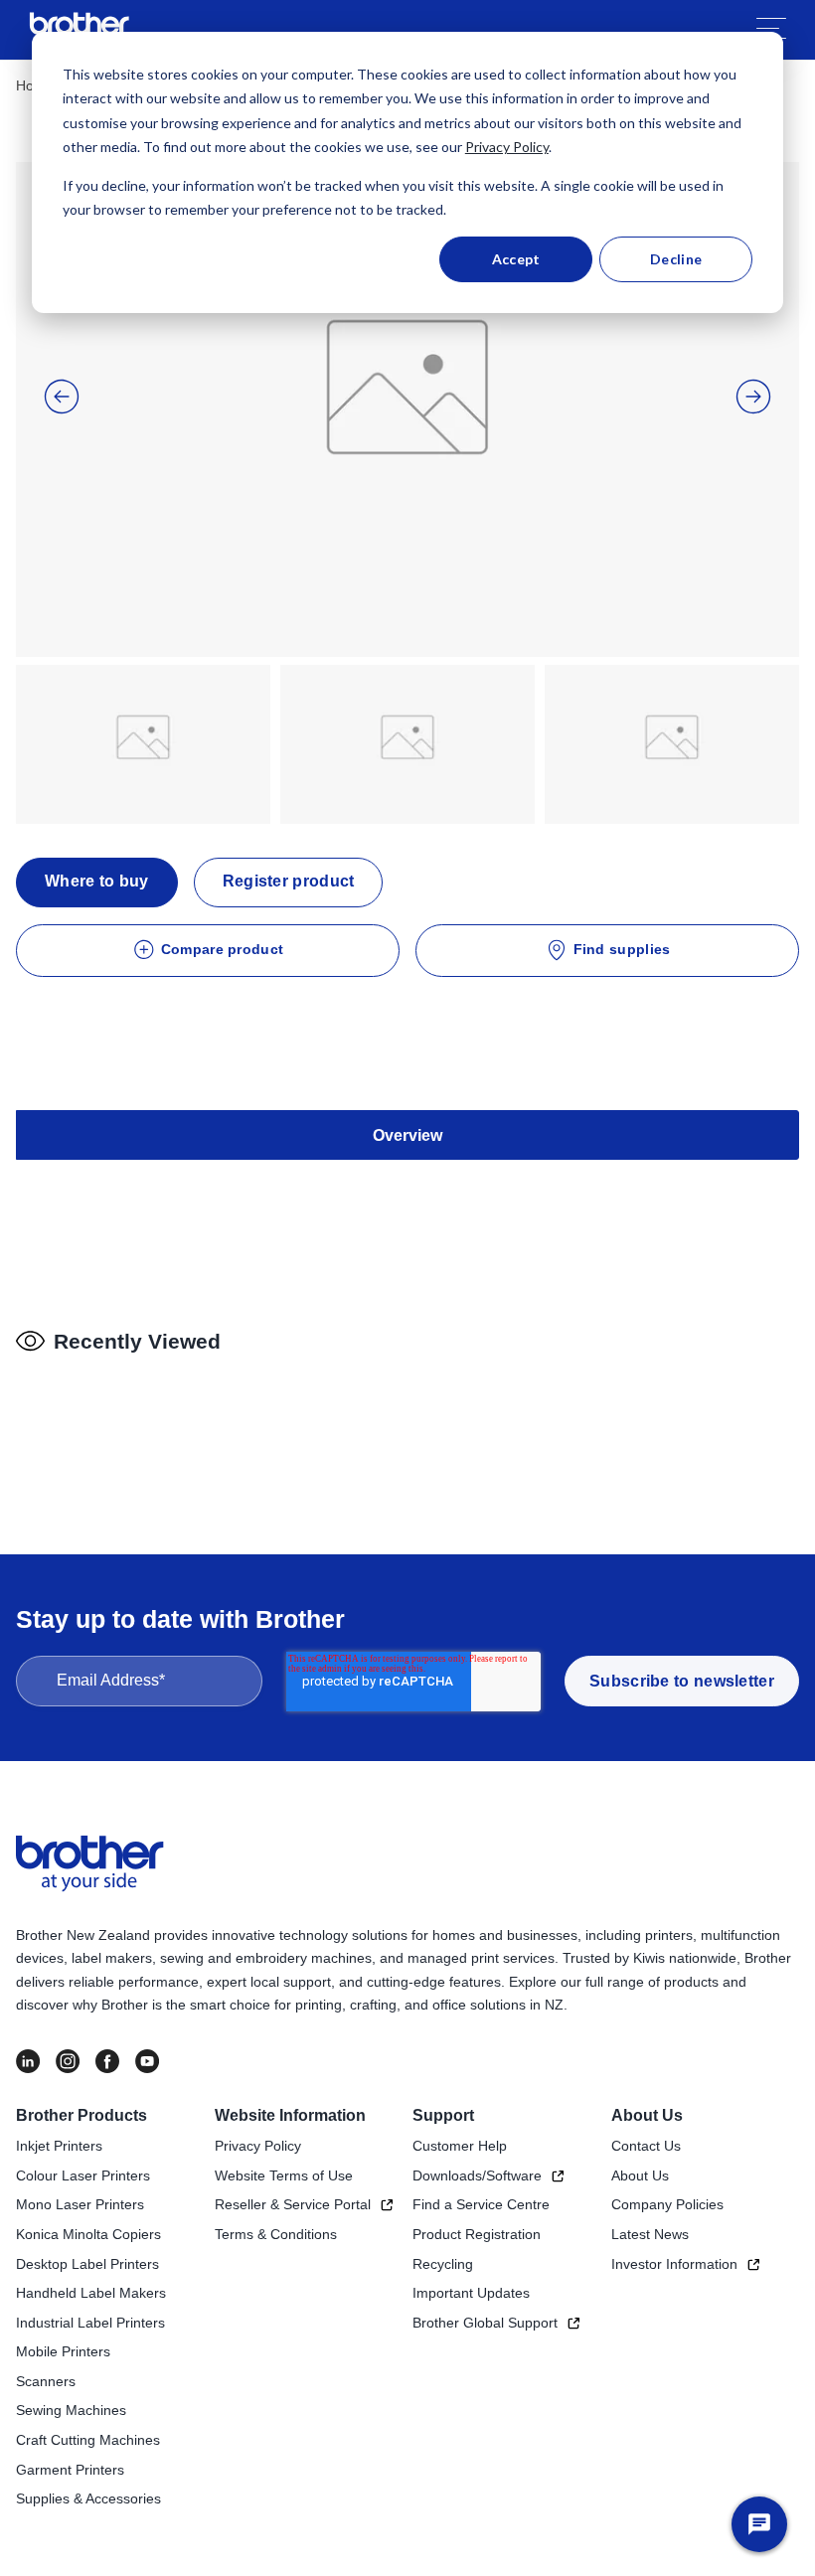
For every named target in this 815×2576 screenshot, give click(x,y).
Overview (407, 1135)
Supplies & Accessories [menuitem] (88, 2498)
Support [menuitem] (443, 2115)
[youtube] (147, 2061)
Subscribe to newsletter (682, 1681)
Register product (289, 881)
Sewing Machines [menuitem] (71, 2410)
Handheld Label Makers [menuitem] (91, 2293)
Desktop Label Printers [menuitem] (87, 2264)
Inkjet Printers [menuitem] (59, 2146)
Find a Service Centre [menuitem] (481, 2204)
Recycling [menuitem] (443, 2264)
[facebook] (107, 2061)
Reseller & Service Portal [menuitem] (293, 2204)
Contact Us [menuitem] (646, 2146)
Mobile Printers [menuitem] (63, 2351)
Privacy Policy (507, 147)
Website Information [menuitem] (290, 2115)
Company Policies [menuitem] (667, 2204)
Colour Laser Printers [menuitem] (83, 2175)
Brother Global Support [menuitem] (485, 2323)
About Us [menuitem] (647, 2115)
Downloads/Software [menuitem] (477, 2175)
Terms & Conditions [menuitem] (276, 2234)
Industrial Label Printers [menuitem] (90, 2323)
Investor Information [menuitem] (674, 2264)
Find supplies (622, 949)
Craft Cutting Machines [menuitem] (88, 2440)
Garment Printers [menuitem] (70, 2470)
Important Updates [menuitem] (471, 2293)
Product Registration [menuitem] (477, 2234)
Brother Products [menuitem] (81, 2115)
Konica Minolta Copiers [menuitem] (88, 2234)
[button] (62, 397)
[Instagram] (68, 2061)
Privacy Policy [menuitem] (258, 2146)
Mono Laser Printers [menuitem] (80, 2204)
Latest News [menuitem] (650, 2234)
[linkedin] (28, 2061)
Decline (676, 259)
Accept (516, 259)
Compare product (223, 949)
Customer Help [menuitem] (460, 2146)
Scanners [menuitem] (46, 2381)
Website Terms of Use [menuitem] (284, 2175)
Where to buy (97, 881)
